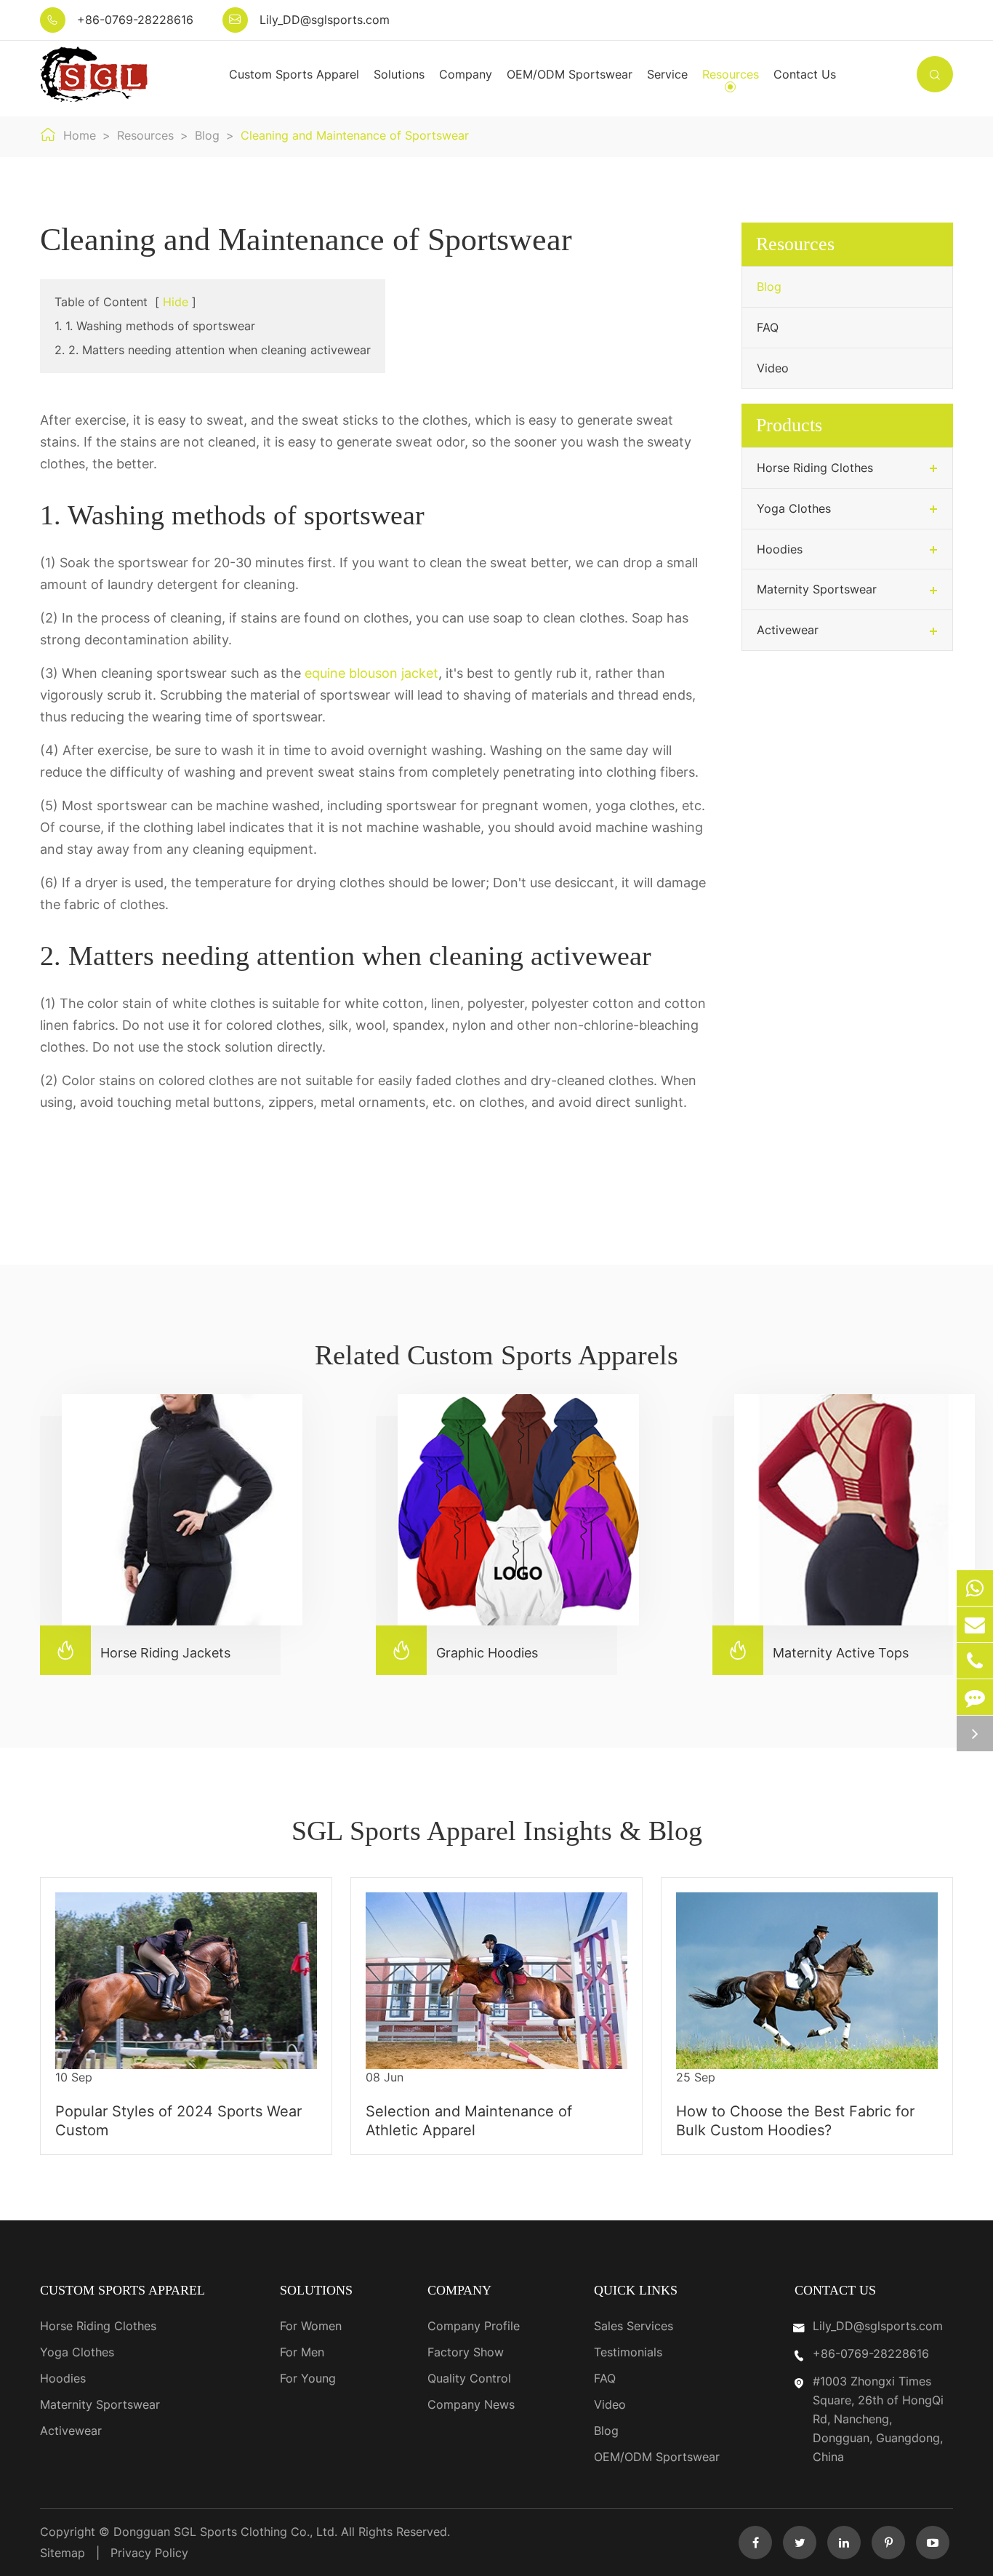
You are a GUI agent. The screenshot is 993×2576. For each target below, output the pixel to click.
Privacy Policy (149, 2553)
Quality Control (469, 2378)
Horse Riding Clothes (815, 468)
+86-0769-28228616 (135, 20)
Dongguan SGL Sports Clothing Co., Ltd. (227, 2532)
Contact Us (805, 74)
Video (773, 368)
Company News (471, 2404)
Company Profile (474, 2326)
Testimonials (628, 2352)
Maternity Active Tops (818, 1650)
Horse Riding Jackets (143, 1650)
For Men (302, 2352)
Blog (207, 135)
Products (789, 425)
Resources (731, 74)
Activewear (788, 630)
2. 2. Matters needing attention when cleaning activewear (213, 350)
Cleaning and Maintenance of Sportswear (355, 135)
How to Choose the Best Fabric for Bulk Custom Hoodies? (795, 2121)
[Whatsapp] (975, 1588)
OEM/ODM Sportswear (570, 74)
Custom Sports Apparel (294, 74)
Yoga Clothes (794, 508)
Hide (176, 302)
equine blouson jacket (371, 673)
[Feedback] (975, 1697)
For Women (311, 2326)
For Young (308, 2378)
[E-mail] (975, 1624)
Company (466, 74)
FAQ (768, 327)
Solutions (399, 74)
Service (667, 74)
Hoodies (780, 549)
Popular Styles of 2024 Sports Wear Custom (178, 2121)
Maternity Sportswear (817, 589)
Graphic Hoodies (465, 1650)
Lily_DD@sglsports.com (325, 20)
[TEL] (975, 1661)
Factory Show (466, 2352)
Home (80, 135)
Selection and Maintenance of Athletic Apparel (469, 2121)
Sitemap (63, 2553)
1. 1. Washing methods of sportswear (155, 326)
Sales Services (634, 2326)
